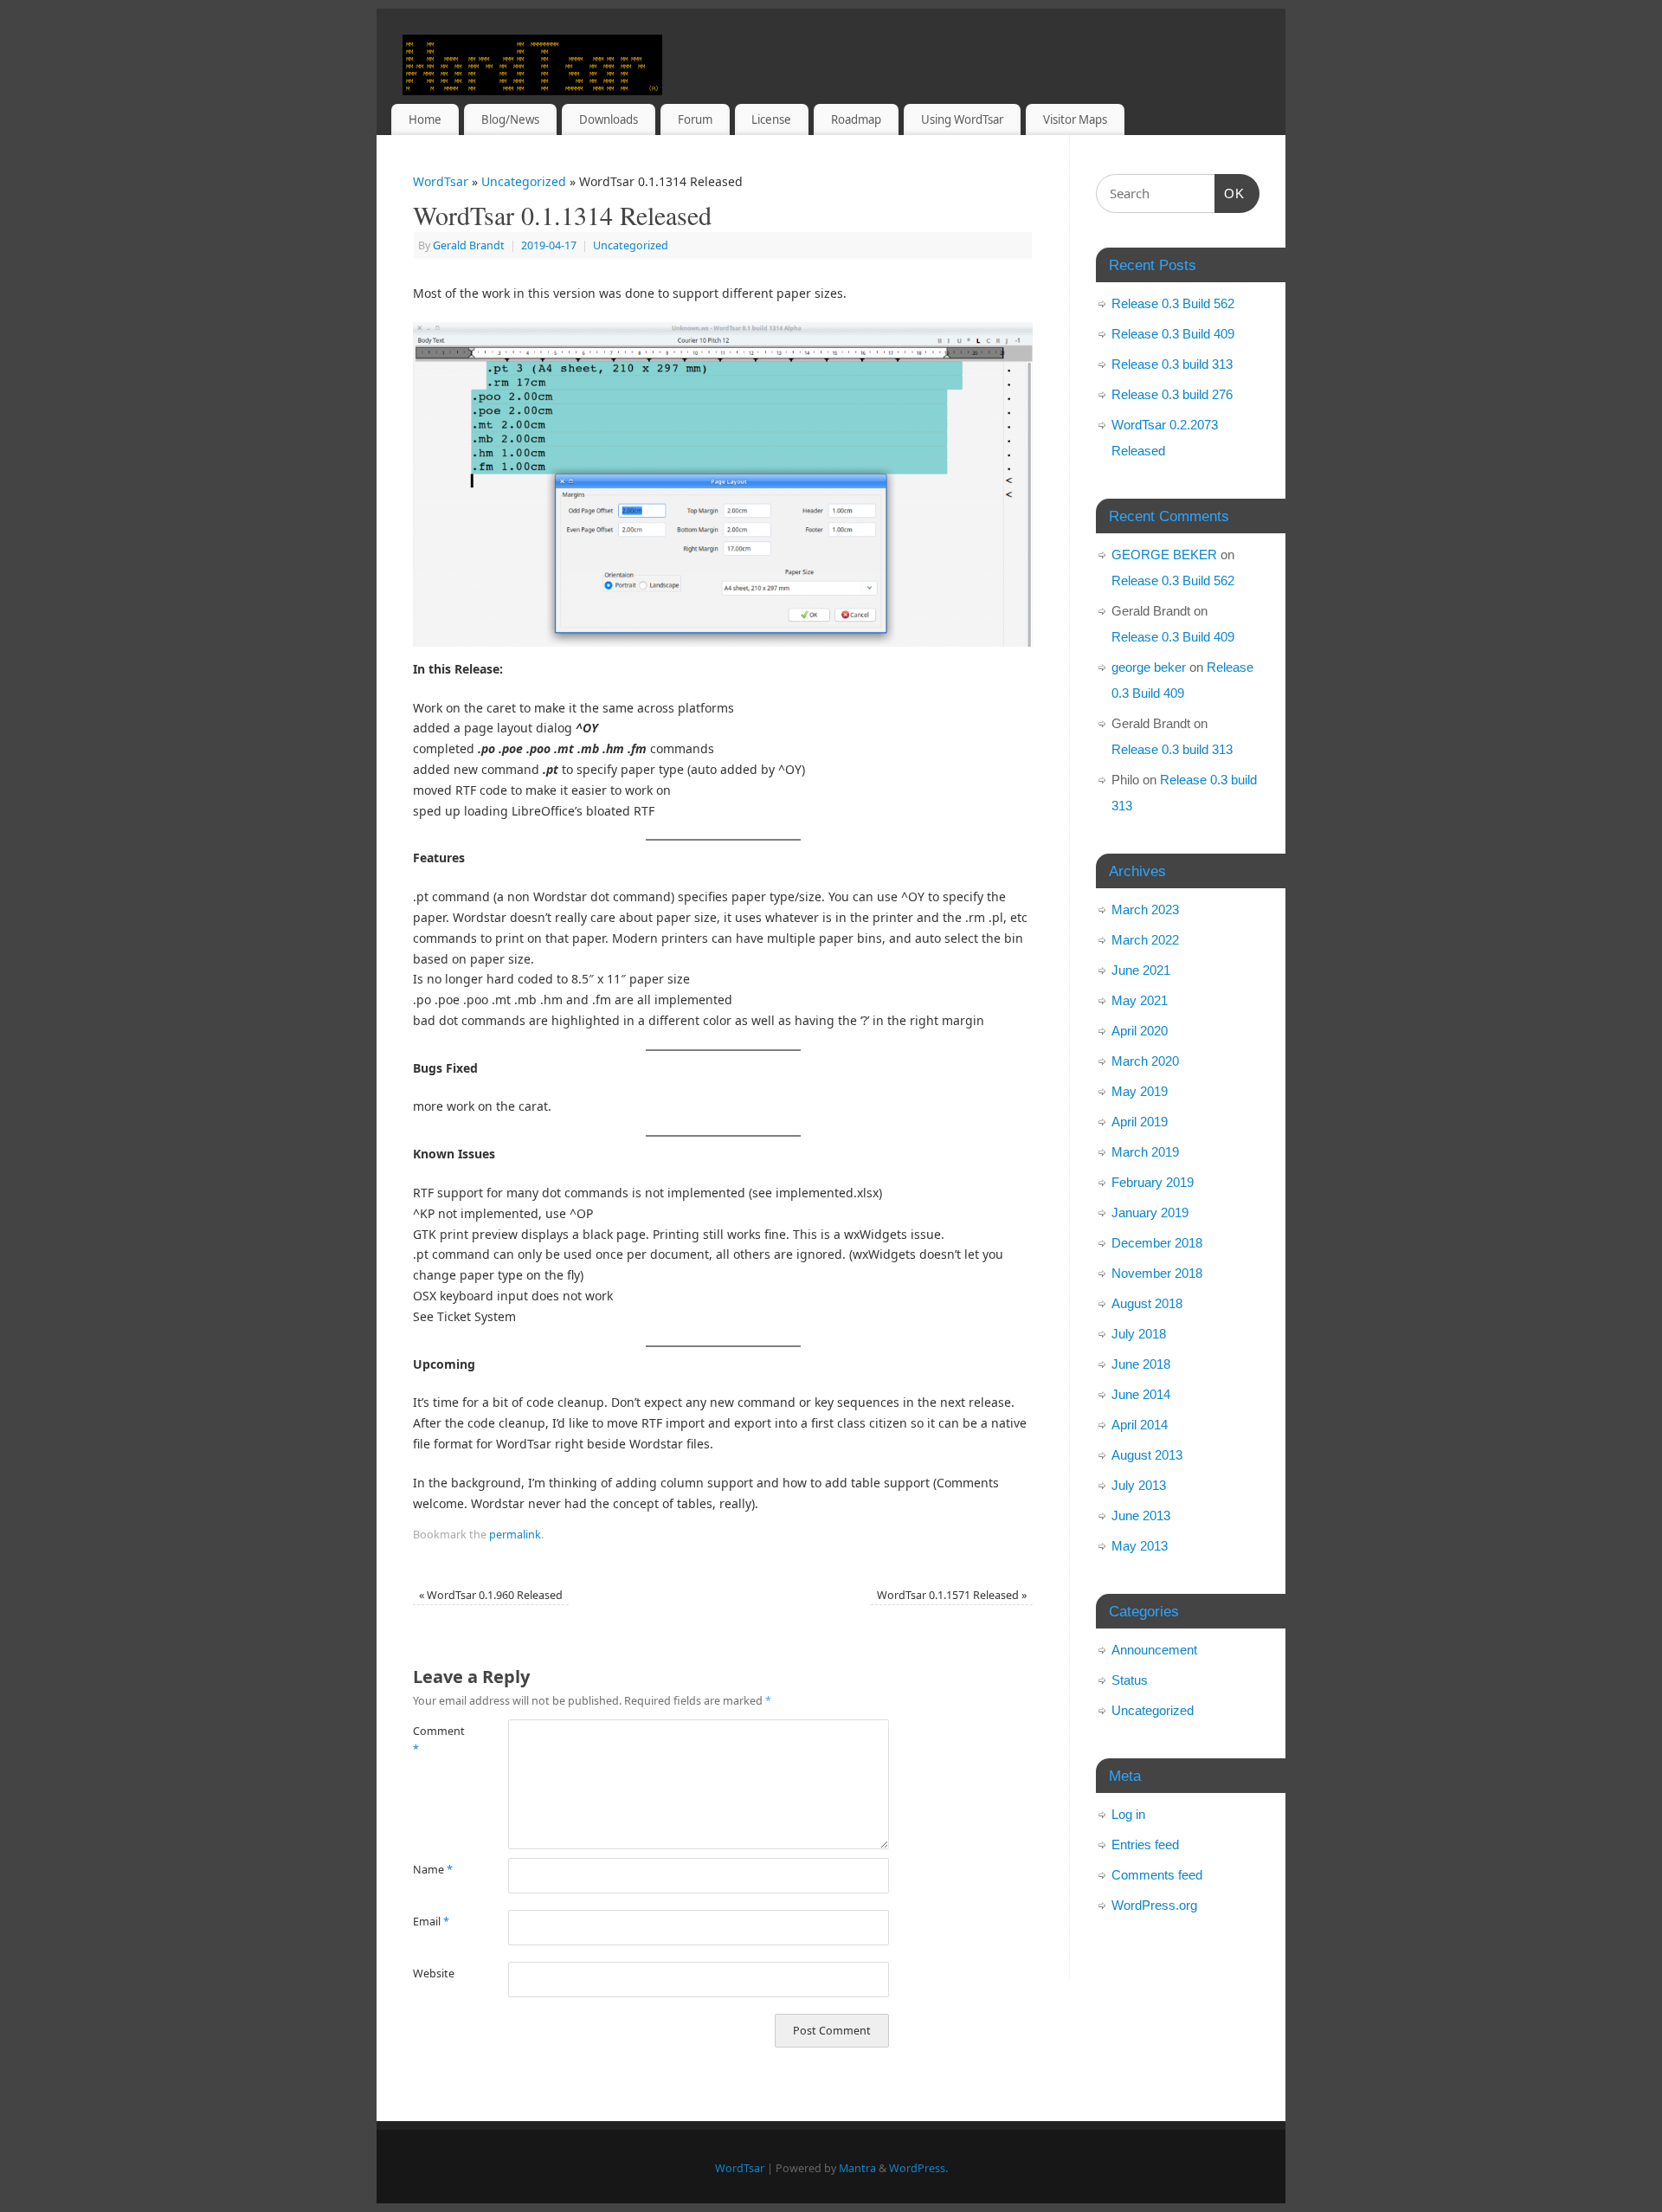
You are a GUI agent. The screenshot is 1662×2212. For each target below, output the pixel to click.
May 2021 (1140, 1000)
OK (1230, 193)
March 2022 (1145, 940)
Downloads (609, 119)
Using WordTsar (962, 119)
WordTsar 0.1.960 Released (491, 1595)
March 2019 (1145, 1152)
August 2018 (1147, 1303)
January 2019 (1150, 1212)
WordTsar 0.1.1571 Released (952, 1595)
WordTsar (441, 181)
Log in (1128, 1814)
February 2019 (1153, 1182)
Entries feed (1145, 1844)
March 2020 (1145, 1061)
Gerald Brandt (469, 245)
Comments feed (1157, 1875)
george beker (1149, 667)
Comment (437, 1740)
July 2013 (1139, 1485)
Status (1130, 1680)
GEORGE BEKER (1164, 555)
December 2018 (1157, 1243)
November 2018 (1157, 1273)
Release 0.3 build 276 (1172, 394)
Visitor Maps (1075, 119)
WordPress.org (1154, 1905)
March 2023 (1145, 909)
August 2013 (1147, 1455)
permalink (515, 1535)
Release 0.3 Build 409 (1173, 334)
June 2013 (1141, 1516)
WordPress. (918, 2168)
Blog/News (510, 119)
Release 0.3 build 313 (1172, 364)
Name (433, 1870)
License (771, 119)
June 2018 (1141, 1364)
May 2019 (1140, 1091)
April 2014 (1140, 1425)
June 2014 (1141, 1394)
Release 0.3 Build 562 (1173, 303)
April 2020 (1140, 1031)
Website (434, 1973)
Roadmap (856, 119)
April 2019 (1140, 1122)
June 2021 (1141, 970)
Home (425, 119)
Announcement (1154, 1650)
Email (431, 1922)
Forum (695, 119)
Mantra (857, 2168)
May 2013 (1140, 1546)
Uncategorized (524, 181)
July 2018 (1139, 1334)
